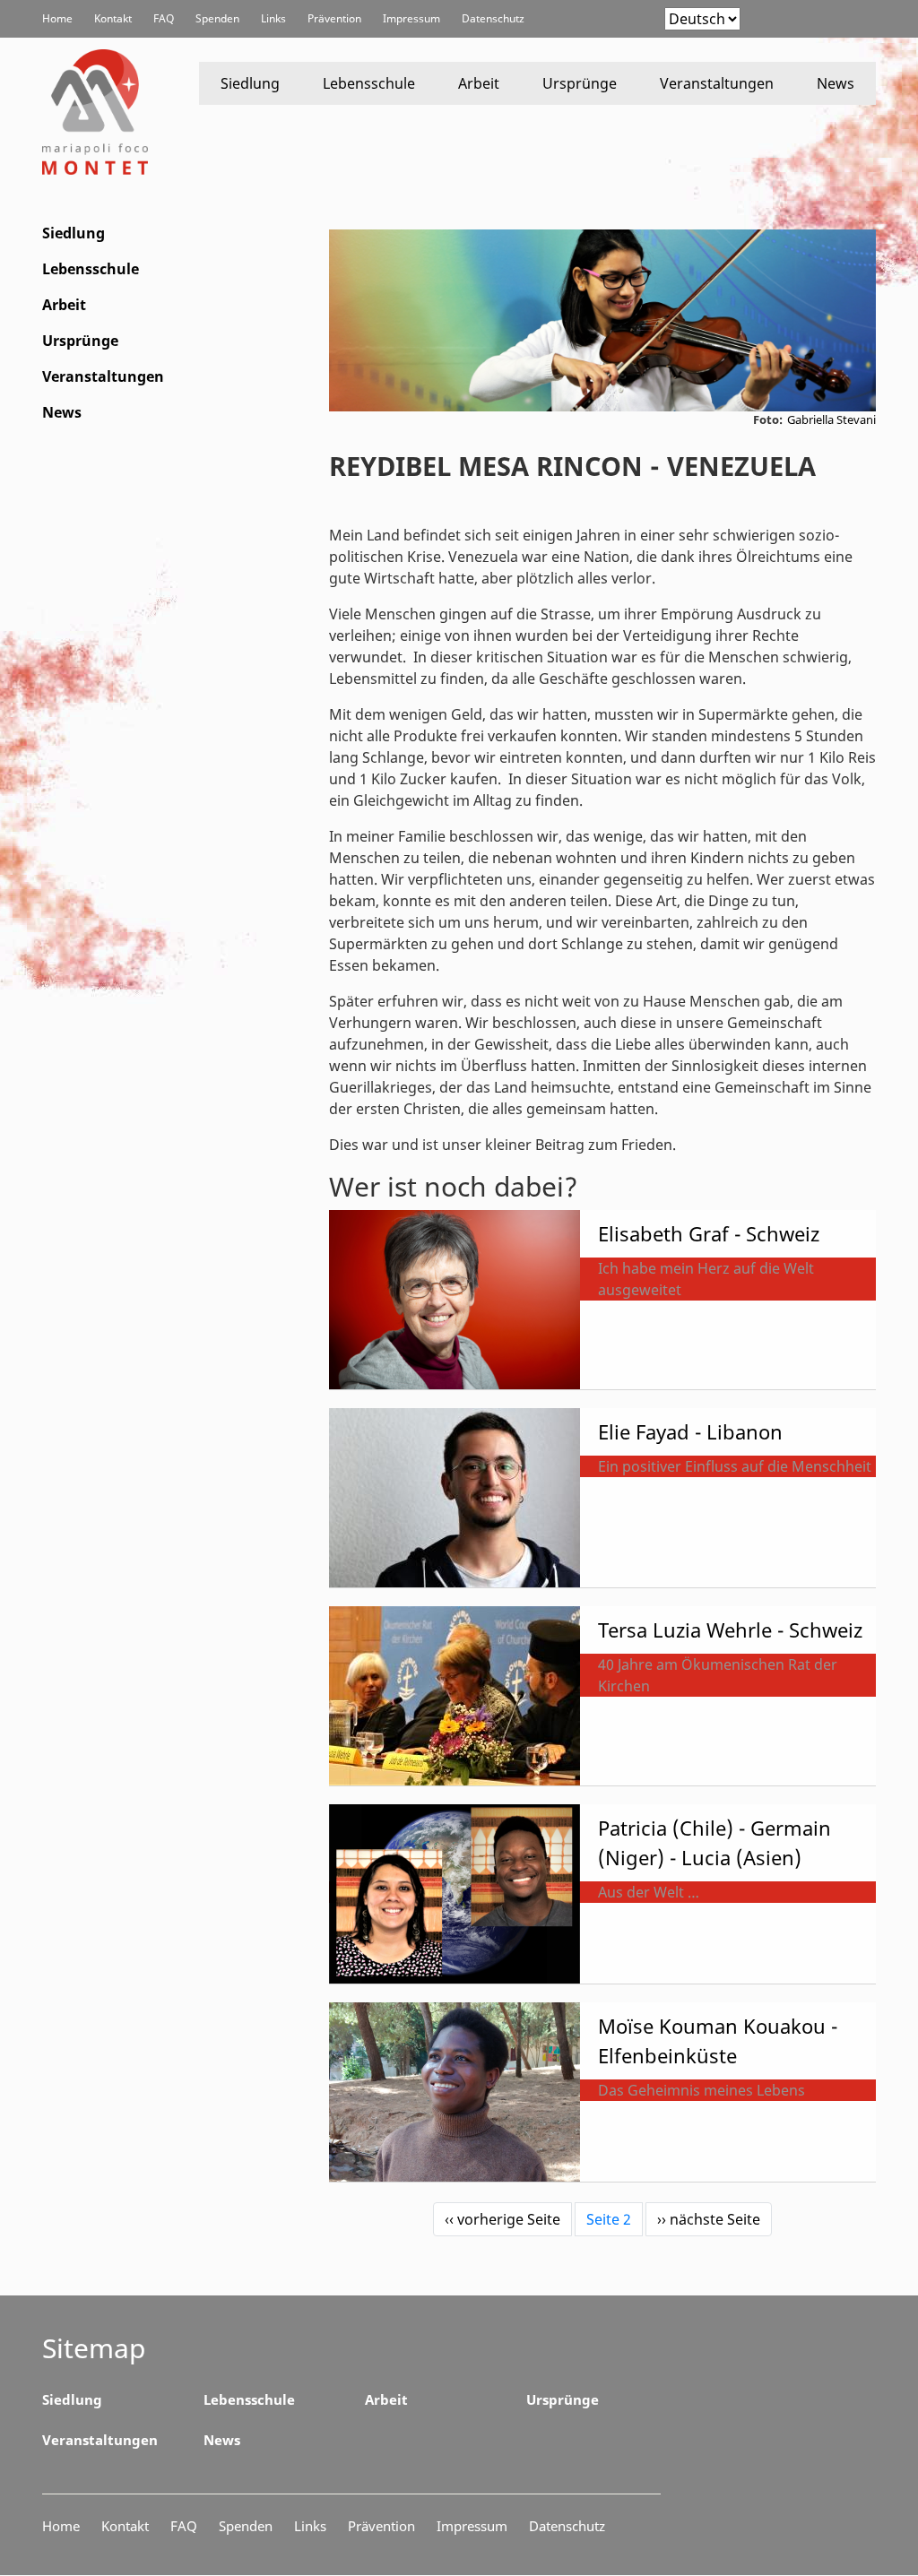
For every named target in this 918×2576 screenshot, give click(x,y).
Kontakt (113, 18)
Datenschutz (493, 18)
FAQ (164, 18)
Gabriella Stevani (831, 419)
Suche (847, 20)
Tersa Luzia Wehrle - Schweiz (730, 1629)
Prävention (334, 18)
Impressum (411, 18)
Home (57, 18)
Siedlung (250, 83)
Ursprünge (580, 83)
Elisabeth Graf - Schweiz (709, 1233)
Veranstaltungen (717, 83)
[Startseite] (99, 112)
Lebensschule (369, 83)
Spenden (217, 18)
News (836, 83)
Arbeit (479, 83)
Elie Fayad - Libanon (690, 1431)
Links (273, 18)
